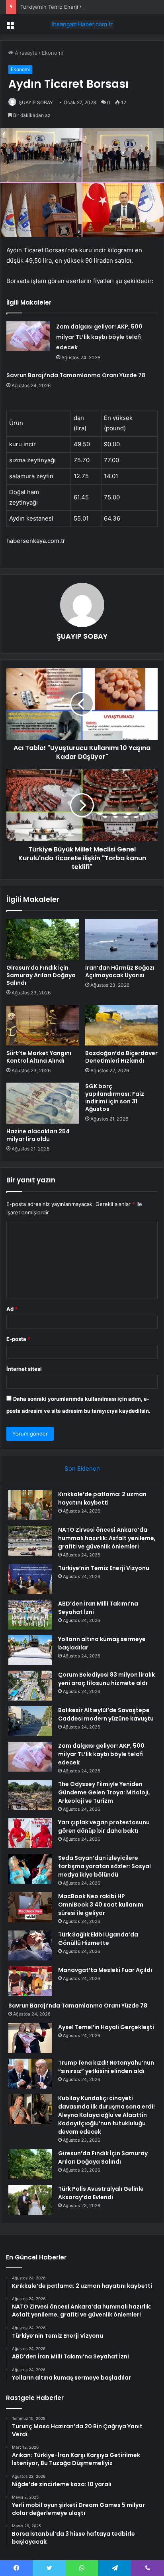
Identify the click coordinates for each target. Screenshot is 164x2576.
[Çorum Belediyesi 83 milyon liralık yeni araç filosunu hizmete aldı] (30, 1686)
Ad (12, 1309)
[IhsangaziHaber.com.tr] (82, 24)
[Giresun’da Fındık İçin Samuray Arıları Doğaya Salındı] (43, 940)
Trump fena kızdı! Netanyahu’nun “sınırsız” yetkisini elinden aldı (106, 2067)
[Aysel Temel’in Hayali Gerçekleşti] (30, 2038)
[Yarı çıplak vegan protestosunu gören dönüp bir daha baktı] (30, 1833)
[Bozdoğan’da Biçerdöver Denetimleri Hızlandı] (121, 1025)
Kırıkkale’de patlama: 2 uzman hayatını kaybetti (102, 1498)
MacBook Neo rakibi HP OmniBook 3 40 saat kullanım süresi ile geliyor (101, 1905)
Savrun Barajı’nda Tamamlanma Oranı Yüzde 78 (76, 375)
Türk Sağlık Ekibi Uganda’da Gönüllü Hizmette (98, 1939)
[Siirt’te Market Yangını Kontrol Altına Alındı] (43, 1025)
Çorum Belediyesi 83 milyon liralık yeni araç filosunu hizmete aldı (106, 1679)
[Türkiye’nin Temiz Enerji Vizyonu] (30, 1579)
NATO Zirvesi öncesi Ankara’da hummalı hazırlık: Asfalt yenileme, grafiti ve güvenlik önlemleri (107, 1538)
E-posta (18, 1339)
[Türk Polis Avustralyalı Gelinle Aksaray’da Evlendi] (30, 2200)
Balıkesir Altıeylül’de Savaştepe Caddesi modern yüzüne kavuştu (106, 1714)
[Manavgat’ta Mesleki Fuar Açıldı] (30, 1981)
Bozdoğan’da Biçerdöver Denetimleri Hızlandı (121, 1057)
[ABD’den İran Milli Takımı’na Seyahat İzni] (30, 1615)
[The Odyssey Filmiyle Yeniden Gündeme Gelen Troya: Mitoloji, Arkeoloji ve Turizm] (30, 1795)
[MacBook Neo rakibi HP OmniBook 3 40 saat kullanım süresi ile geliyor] (30, 1907)
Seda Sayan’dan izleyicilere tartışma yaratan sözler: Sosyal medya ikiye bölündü (104, 1866)
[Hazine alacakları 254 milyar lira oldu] (43, 1103)
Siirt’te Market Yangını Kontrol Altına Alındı (39, 1057)
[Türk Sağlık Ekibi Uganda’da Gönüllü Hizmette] (30, 1945)
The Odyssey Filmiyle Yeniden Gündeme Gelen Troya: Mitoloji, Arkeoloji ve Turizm (104, 1792)
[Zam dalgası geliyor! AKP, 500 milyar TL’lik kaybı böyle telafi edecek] (28, 336)
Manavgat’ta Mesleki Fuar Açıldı (105, 1970)
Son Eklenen (82, 1468)
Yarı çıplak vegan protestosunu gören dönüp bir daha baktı (104, 1827)
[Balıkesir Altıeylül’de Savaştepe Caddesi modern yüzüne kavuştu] (30, 1721)
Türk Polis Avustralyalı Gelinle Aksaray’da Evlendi (101, 2193)
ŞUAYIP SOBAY (36, 102)
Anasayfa (25, 53)
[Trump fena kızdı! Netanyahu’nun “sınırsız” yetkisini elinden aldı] (30, 2074)
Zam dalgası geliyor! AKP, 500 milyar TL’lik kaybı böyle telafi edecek (99, 337)
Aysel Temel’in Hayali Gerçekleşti (106, 2027)
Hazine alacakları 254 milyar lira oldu (38, 1135)
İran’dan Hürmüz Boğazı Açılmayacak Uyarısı (120, 971)
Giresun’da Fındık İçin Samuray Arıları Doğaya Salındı (41, 975)
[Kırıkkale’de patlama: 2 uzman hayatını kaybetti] (30, 1505)
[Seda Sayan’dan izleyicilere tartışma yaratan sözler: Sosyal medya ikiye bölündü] (30, 1869)
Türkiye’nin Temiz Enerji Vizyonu (60, 7)
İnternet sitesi (24, 1369)
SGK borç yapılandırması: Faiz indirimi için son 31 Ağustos (115, 1098)
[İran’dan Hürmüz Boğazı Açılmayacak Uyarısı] (121, 940)
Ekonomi (52, 53)
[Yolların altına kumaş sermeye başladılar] (30, 1650)
